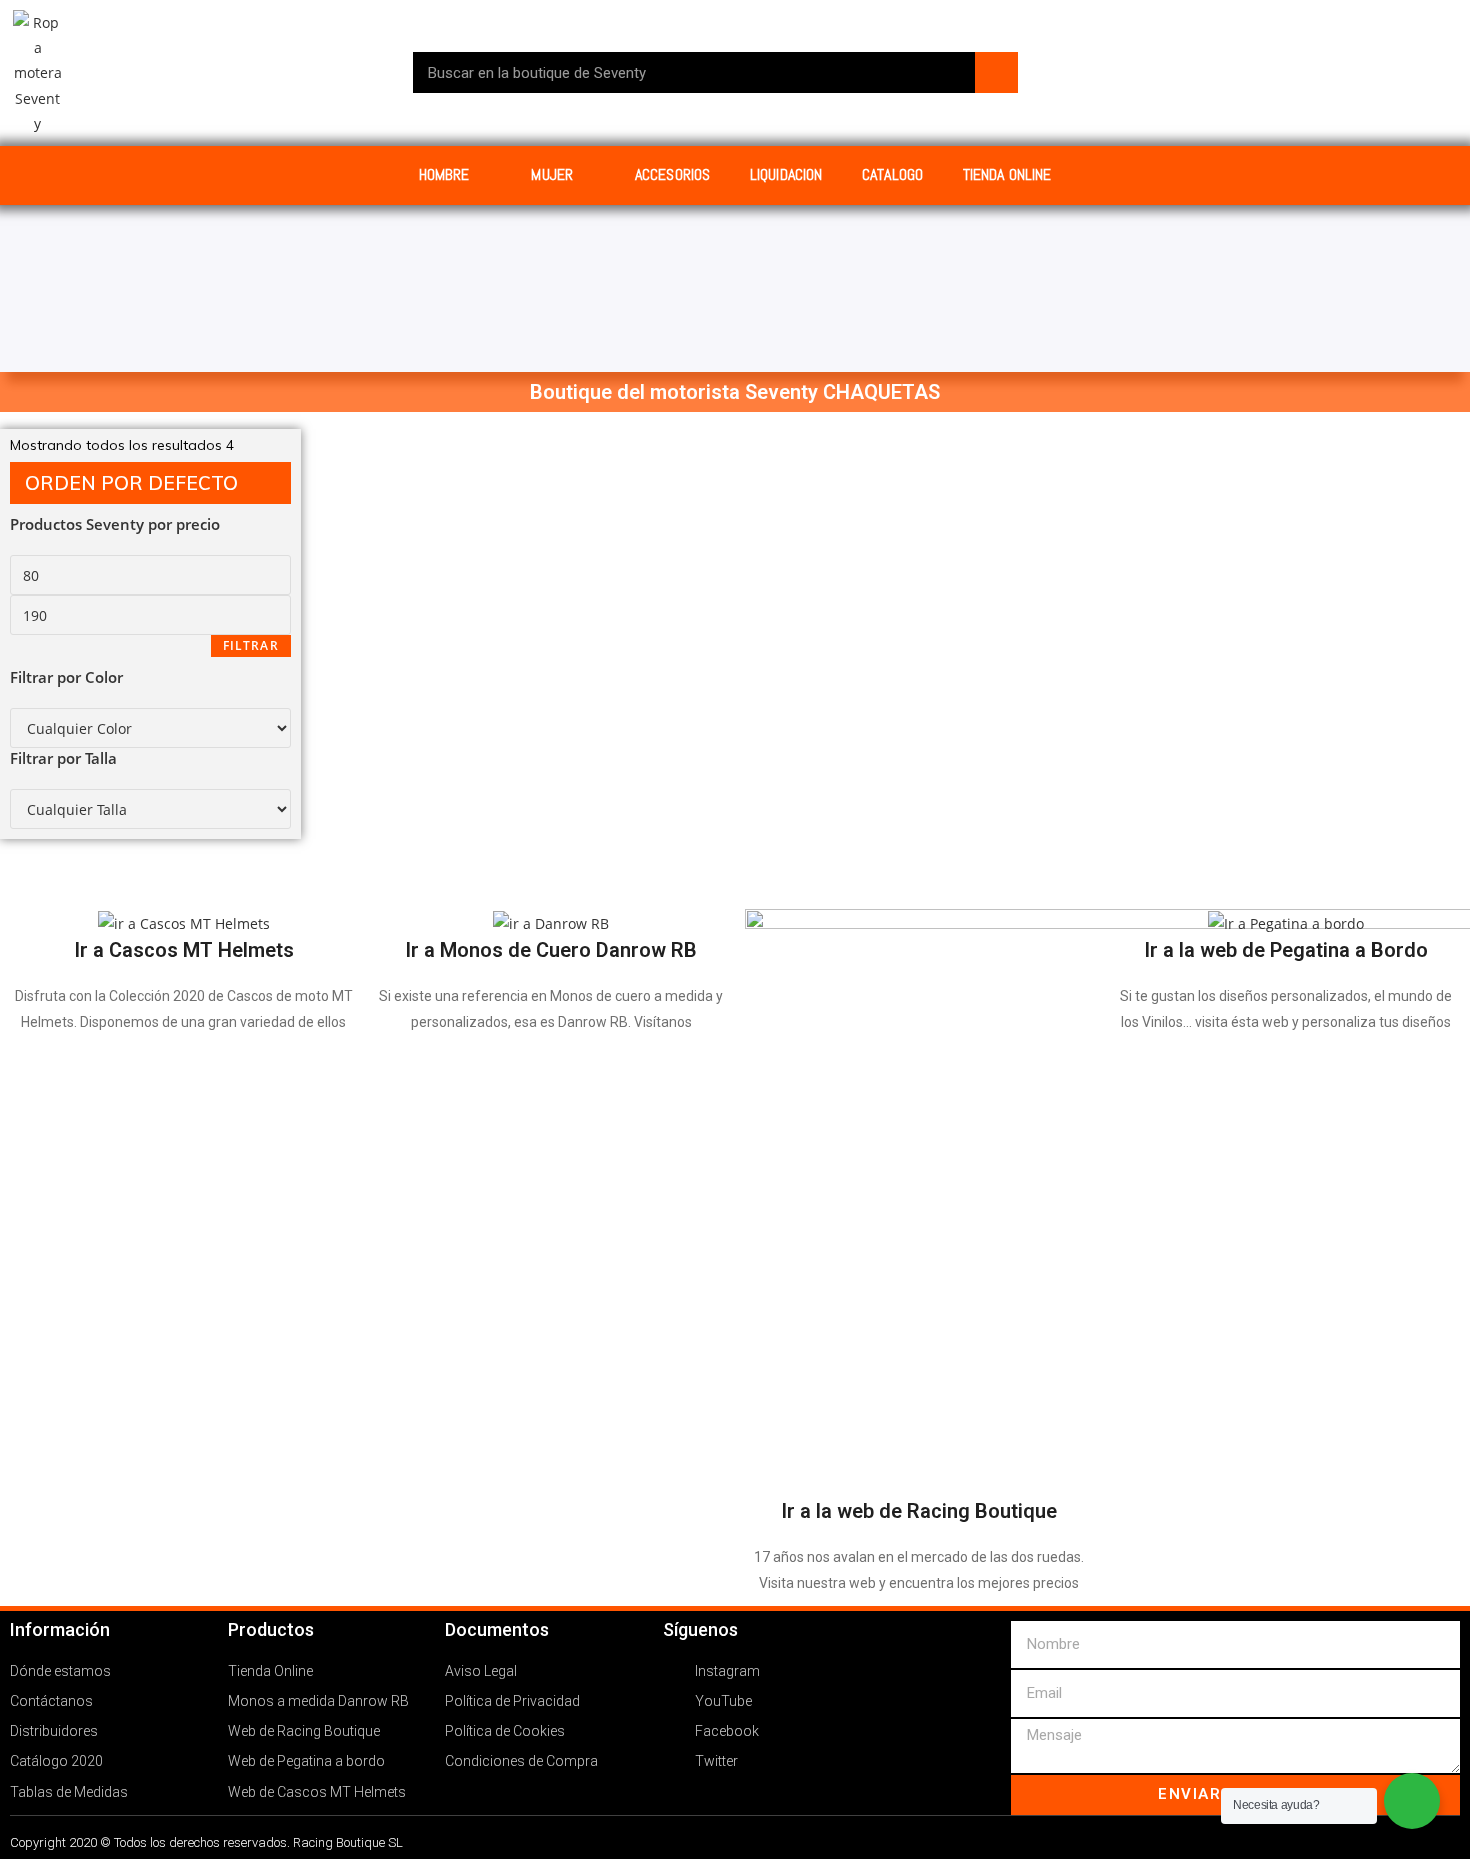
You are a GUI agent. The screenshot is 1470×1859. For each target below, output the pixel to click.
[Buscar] (996, 72)
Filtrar (251, 645)
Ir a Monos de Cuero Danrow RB (551, 950)
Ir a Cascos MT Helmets (184, 950)
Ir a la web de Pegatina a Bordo (1286, 950)
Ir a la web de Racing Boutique (919, 1511)
